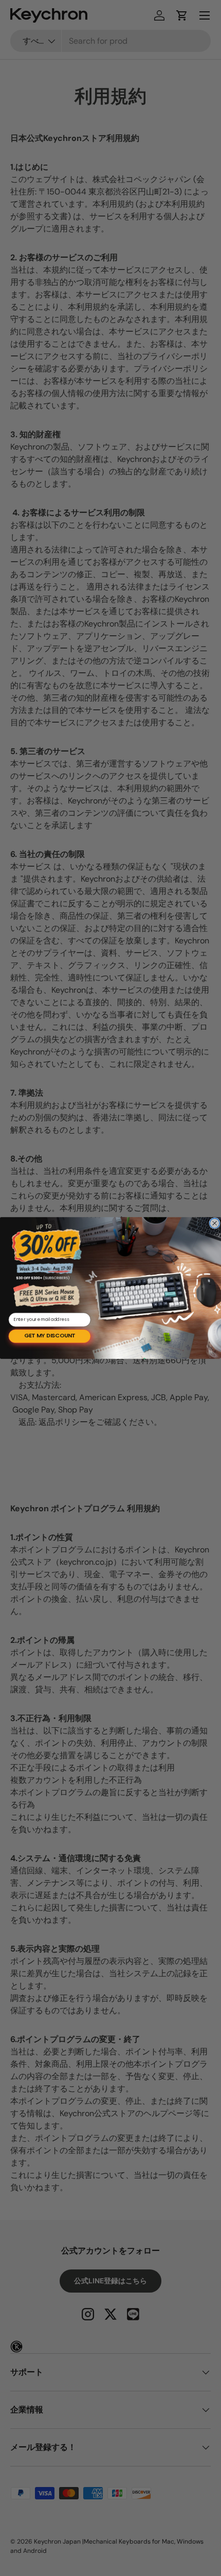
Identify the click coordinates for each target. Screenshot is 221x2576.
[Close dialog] (215, 1223)
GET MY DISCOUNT (50, 1336)
